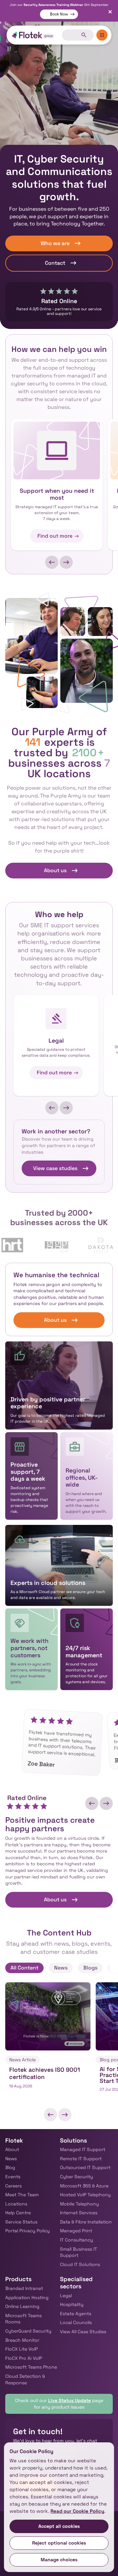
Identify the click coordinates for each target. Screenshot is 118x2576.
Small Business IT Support (79, 2252)
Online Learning (22, 2306)
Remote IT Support (81, 2159)
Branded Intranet (24, 2288)
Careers (13, 2186)
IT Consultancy (77, 2240)
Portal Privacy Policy (28, 2231)
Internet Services (79, 2213)
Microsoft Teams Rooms (23, 2319)
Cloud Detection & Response (25, 2379)
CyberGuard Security (28, 2331)
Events (13, 2177)
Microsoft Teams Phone (31, 2367)
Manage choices (59, 2560)
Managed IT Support (83, 2149)
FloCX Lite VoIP (21, 2349)
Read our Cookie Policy (77, 2511)
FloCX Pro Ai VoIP (24, 2358)
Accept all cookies (59, 2526)
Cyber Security (77, 2177)
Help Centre (18, 2213)
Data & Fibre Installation (86, 2222)
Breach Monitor (22, 2340)
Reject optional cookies (59, 2543)
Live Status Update (69, 2400)
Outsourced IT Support (85, 2167)
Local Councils (76, 2322)
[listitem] (48, 2041)
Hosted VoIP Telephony (85, 2195)
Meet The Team (22, 2195)
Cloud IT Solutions (80, 2264)
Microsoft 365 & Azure (84, 2186)
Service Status (21, 2222)
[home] (33, 35)
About (12, 2149)
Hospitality (72, 2304)
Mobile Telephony (79, 2204)
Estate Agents (76, 2314)
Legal (66, 2296)
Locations (16, 2204)
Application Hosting (27, 2297)
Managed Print (76, 2231)
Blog (10, 2167)
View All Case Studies (83, 2332)
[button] (52, 562)
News (11, 2159)
